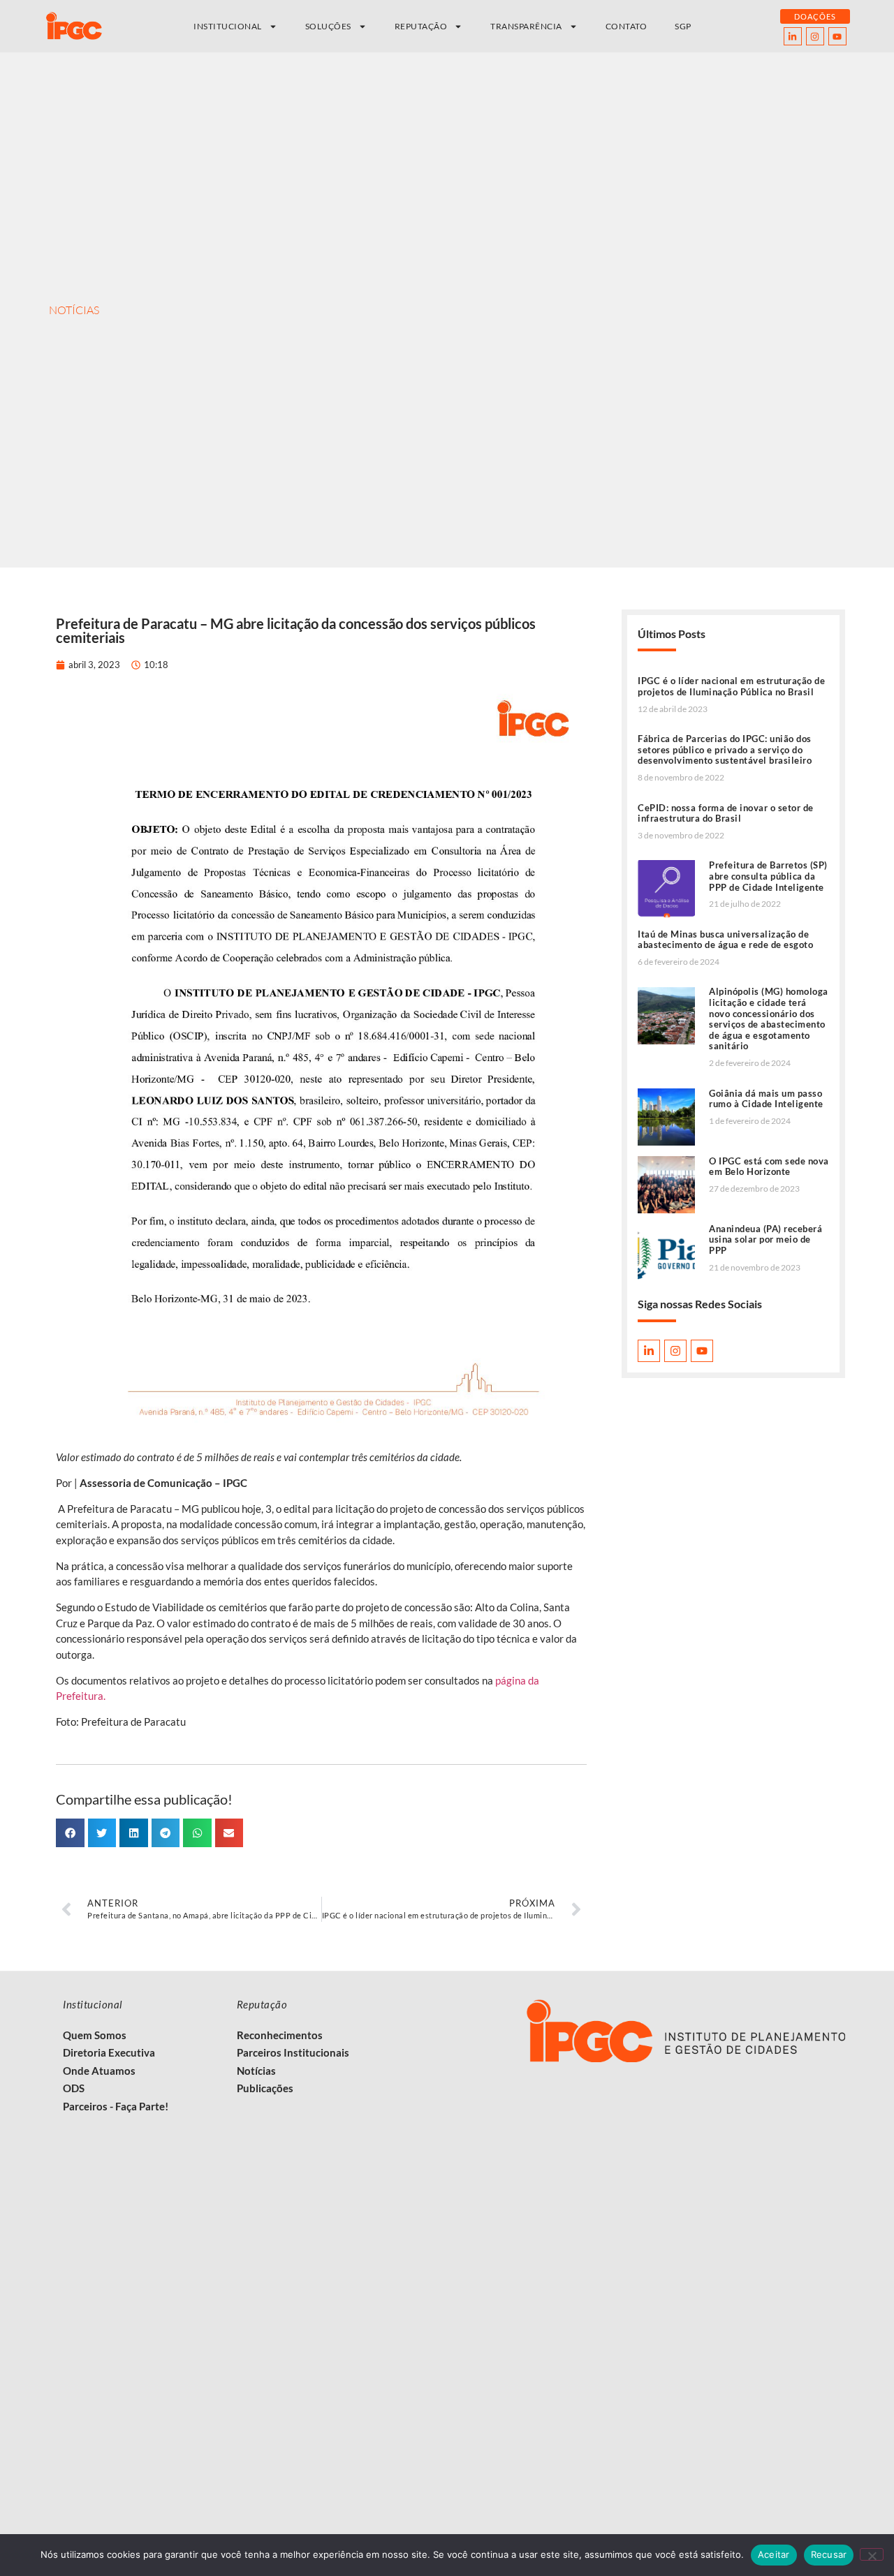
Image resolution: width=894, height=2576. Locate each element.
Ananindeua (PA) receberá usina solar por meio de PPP (765, 1239)
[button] (70, 1833)
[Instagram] (815, 36)
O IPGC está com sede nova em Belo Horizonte (769, 1167)
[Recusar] (872, 2554)
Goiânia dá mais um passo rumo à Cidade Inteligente (766, 1099)
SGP (683, 26)
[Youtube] (837, 36)
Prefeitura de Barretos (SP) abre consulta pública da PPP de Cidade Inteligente (768, 876)
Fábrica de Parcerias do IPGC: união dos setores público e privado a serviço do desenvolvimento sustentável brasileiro (725, 749)
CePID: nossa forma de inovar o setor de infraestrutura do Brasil (726, 813)
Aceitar (774, 2554)
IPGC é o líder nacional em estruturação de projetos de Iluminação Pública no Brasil (731, 686)
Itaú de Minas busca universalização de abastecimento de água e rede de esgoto (725, 940)
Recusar (829, 2554)
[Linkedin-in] (793, 36)
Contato (626, 26)
